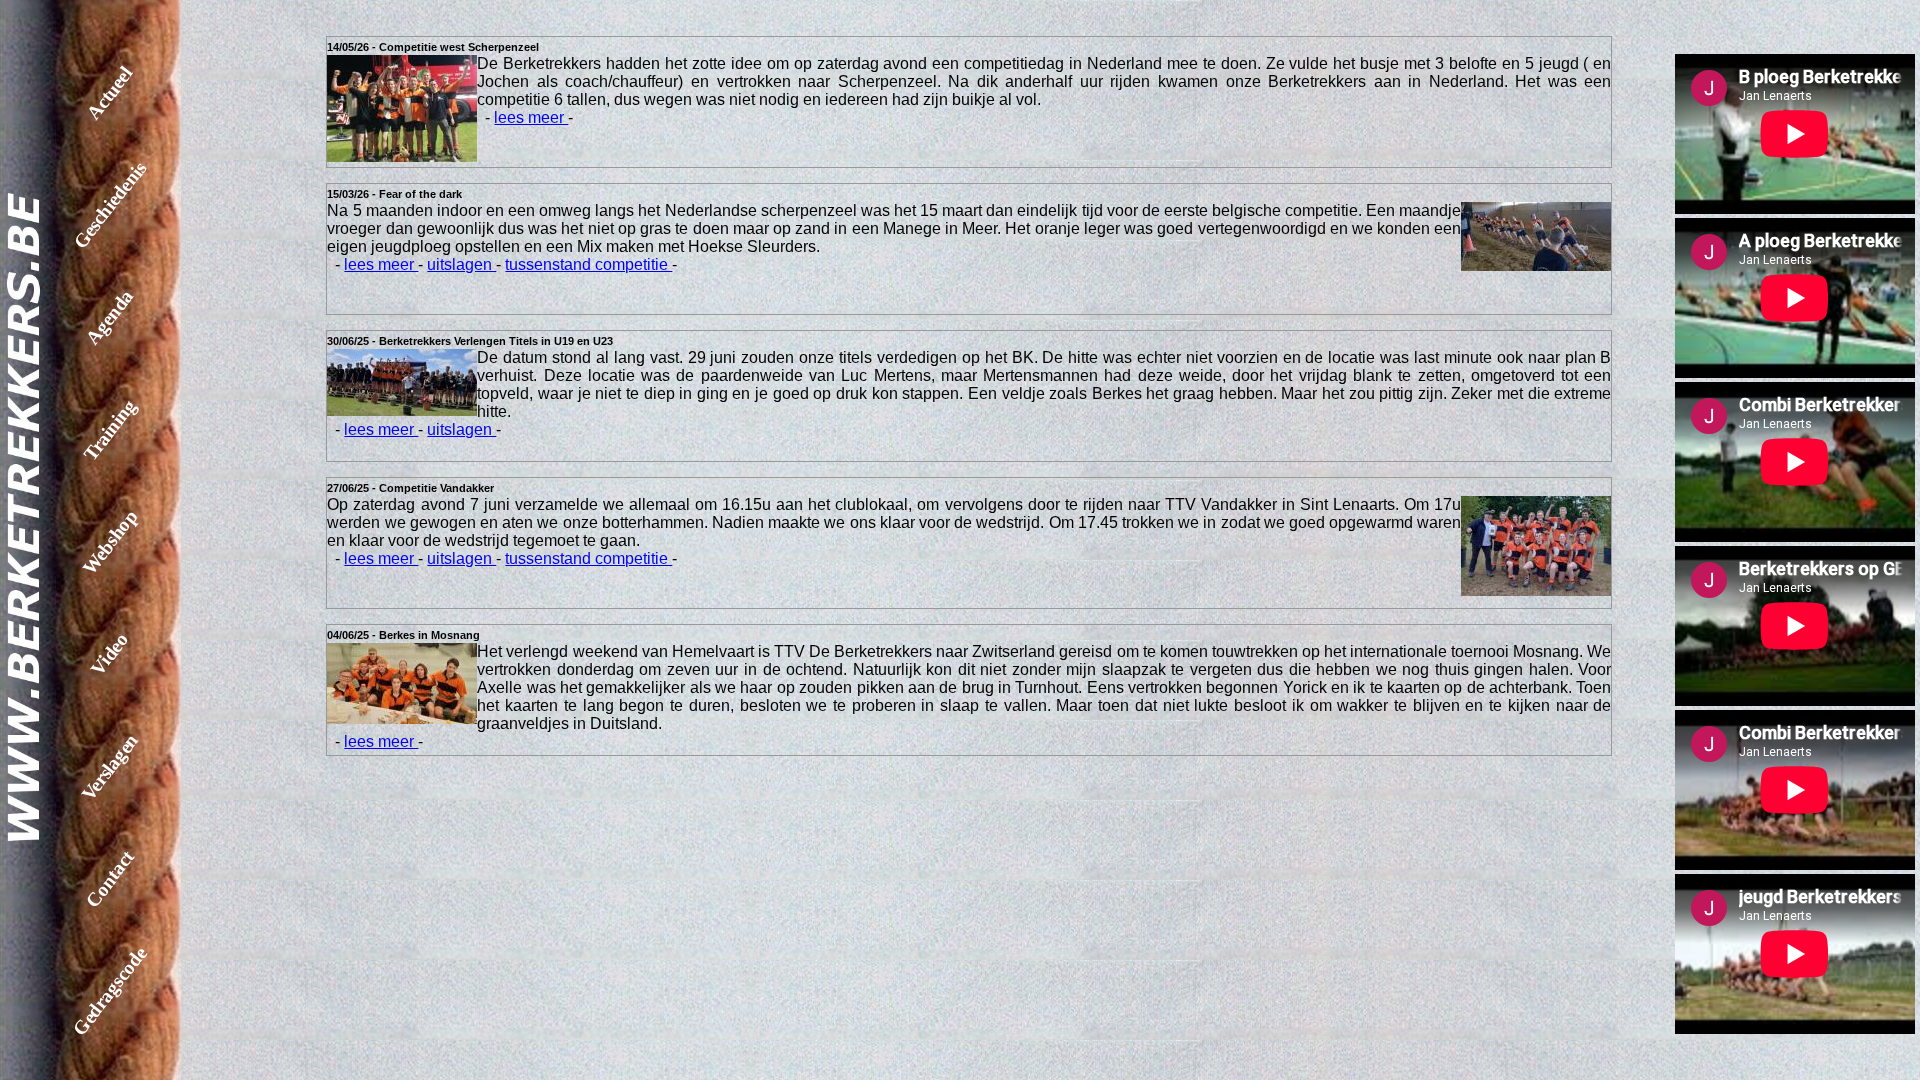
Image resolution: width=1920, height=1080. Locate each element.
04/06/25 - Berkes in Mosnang (403, 635)
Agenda (110, 317)
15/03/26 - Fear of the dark (394, 194)
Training (109, 430)
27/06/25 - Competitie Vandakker (410, 488)
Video (109, 654)
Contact (110, 879)
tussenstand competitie (588, 264)
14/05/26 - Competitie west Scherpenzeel (433, 47)
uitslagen (461, 264)
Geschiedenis (110, 205)
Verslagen (109, 766)
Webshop (109, 542)
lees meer (531, 117)
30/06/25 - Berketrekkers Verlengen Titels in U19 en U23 (470, 341)
